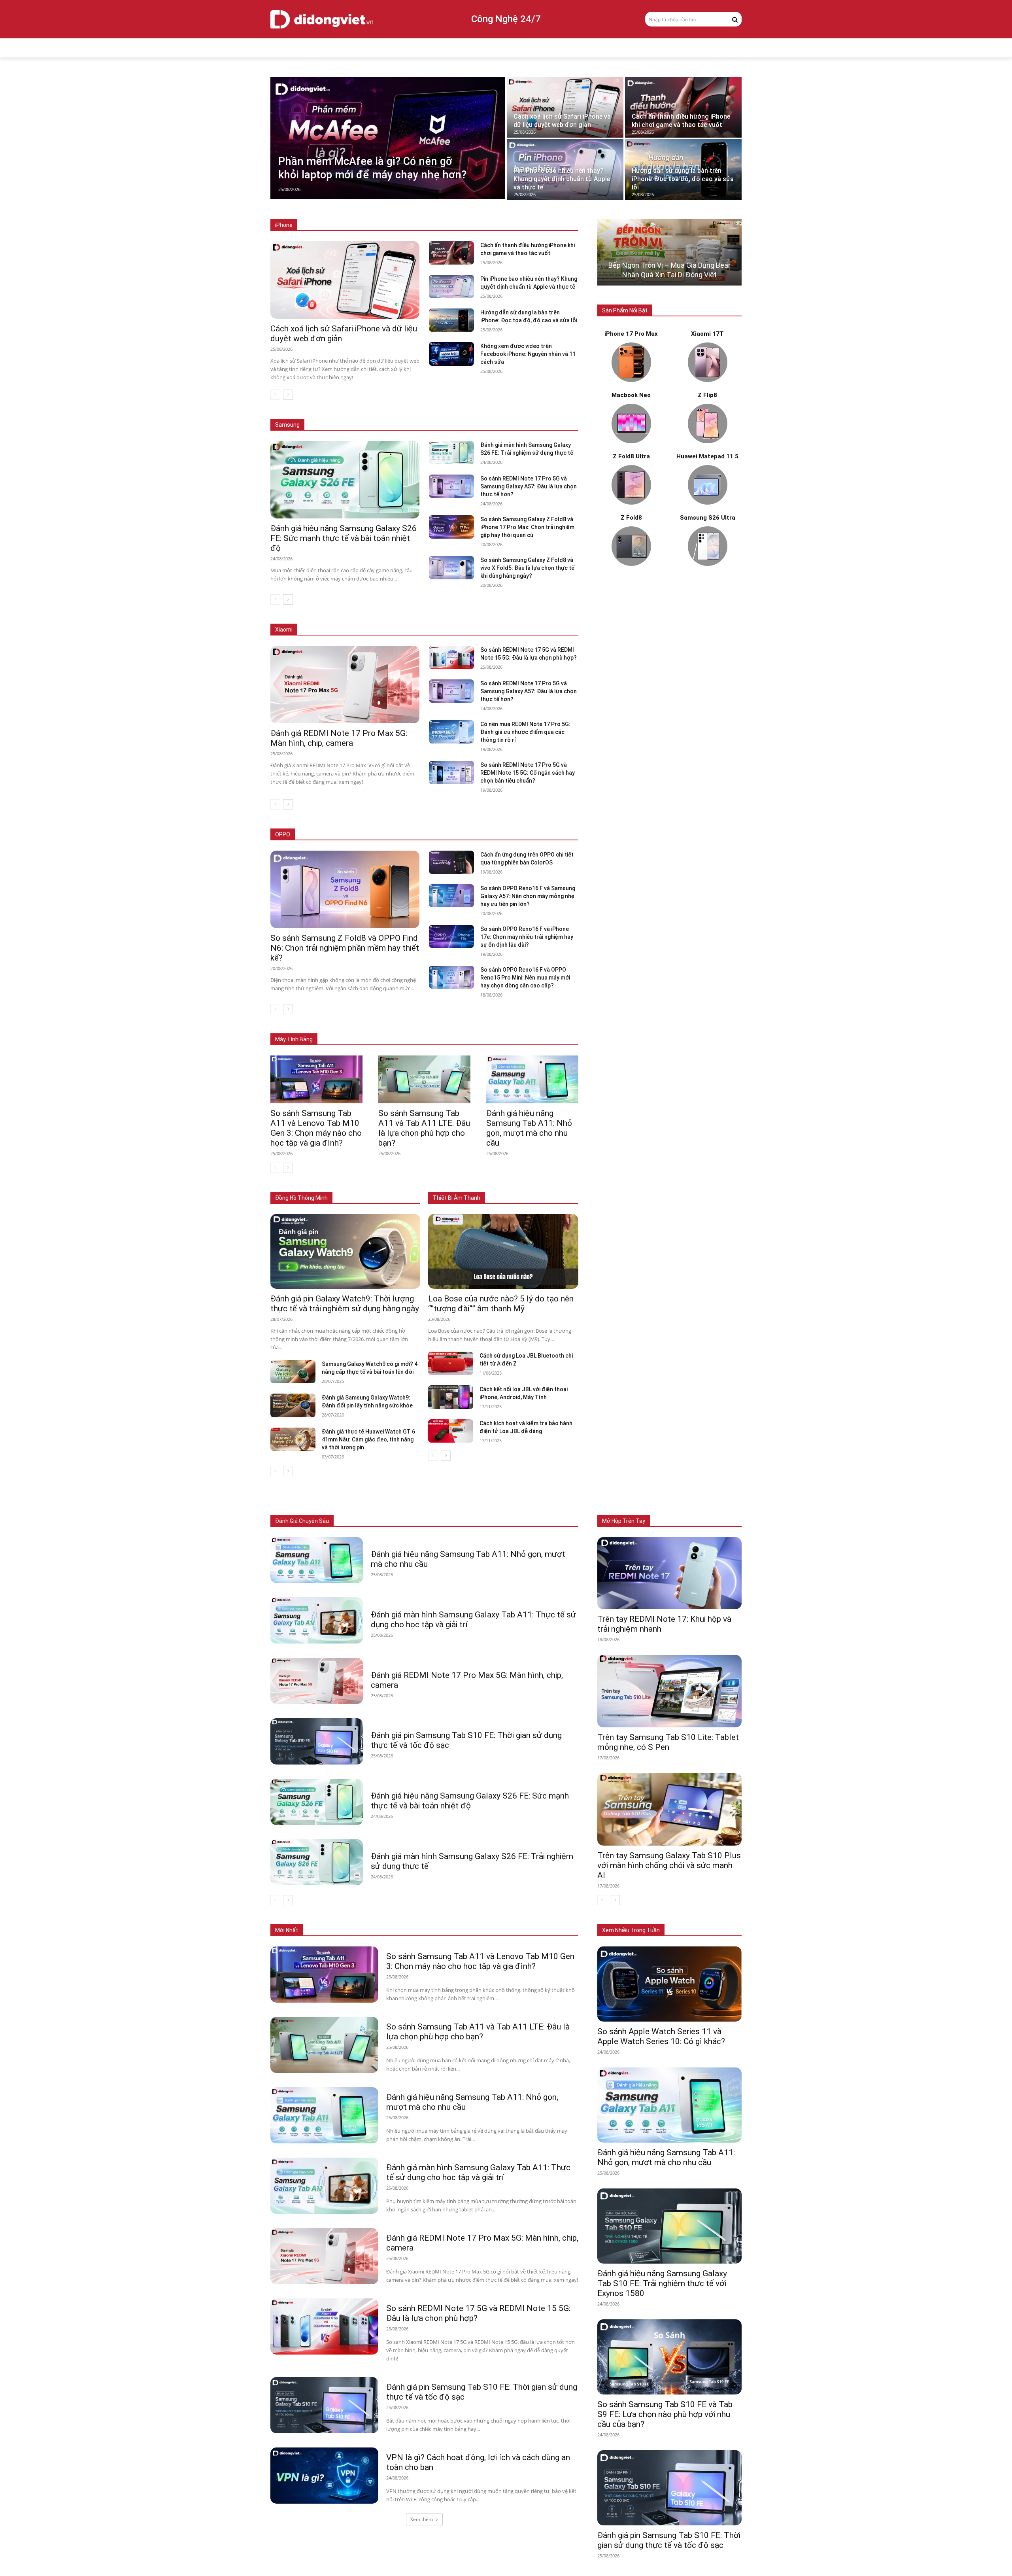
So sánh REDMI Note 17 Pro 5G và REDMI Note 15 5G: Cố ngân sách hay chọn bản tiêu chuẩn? (528, 773)
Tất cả (325, 225)
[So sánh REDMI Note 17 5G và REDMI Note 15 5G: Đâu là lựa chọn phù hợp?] (451, 657)
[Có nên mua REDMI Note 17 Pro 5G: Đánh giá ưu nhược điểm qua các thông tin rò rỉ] (451, 732)
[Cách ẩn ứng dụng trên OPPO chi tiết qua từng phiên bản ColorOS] (451, 862)
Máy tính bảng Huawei (553, 1028)
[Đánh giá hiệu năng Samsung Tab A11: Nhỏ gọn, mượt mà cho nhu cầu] (532, 1079)
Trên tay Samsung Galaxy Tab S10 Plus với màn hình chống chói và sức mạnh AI (669, 1865)
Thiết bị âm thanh (480, 1521)
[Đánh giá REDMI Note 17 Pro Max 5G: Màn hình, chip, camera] (345, 685)
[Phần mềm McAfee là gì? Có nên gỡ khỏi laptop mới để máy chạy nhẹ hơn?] (388, 138)
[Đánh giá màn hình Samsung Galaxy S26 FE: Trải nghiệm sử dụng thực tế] (451, 453)
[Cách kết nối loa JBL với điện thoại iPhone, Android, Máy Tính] (451, 1397)
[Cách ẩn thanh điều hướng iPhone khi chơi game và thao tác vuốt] (683, 107)
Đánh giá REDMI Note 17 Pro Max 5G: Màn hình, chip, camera (339, 738)
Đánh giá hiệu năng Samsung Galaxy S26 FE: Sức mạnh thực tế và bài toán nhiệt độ (344, 538)
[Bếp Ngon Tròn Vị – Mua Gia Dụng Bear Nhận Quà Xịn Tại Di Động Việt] (669, 252)
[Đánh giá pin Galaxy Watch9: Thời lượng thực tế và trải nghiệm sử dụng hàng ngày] (345, 1252)
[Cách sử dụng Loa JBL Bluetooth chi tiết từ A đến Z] (451, 1363)
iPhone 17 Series (363, 225)
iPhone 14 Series (512, 225)
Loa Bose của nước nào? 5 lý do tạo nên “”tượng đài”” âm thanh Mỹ (501, 1304)
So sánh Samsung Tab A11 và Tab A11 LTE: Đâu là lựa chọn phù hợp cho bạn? (424, 1128)
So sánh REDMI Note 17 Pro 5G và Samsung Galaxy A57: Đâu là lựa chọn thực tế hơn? (529, 486)
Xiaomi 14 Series (433, 630)
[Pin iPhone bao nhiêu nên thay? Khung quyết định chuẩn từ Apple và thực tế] (565, 169)
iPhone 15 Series (462, 225)
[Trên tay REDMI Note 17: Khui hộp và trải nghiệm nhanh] (669, 1573)
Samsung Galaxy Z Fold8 (415, 413)
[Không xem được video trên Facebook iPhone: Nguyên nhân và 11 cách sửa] (451, 354)
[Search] (735, 19)
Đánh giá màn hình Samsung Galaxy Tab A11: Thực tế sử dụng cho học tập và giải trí (478, 2172)
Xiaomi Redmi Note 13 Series (498, 630)
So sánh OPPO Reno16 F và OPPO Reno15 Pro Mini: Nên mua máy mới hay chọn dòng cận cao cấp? (525, 978)
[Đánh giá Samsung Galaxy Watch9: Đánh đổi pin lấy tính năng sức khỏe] (293, 1405)
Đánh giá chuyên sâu (302, 1521)
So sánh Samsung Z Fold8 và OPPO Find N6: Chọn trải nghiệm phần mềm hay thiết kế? (345, 948)
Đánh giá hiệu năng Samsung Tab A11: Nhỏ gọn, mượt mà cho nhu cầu (529, 1128)
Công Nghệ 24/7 (506, 19)
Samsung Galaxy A (557, 413)
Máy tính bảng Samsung (428, 1028)
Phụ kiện (521, 1521)
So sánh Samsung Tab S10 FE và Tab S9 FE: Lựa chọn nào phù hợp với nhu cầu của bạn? (665, 2414)
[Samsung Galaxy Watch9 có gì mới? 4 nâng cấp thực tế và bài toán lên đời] (293, 1372)
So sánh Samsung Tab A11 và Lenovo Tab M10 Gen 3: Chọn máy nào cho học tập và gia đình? (316, 1128)
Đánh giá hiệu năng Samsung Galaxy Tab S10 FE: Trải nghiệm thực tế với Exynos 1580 (662, 2283)
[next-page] (288, 395)
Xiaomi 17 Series (330, 630)
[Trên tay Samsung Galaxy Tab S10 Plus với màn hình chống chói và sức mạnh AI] (669, 1809)
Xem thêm (422, 2519)
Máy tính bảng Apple (365, 1028)
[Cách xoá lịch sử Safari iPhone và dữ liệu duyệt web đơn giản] (565, 107)
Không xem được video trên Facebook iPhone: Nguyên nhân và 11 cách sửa (528, 354)
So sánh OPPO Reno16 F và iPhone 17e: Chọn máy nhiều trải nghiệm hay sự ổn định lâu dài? (527, 937)
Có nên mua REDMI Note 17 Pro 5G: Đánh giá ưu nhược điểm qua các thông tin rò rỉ (525, 732)
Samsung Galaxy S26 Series (342, 413)
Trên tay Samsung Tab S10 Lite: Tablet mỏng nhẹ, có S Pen (668, 1742)
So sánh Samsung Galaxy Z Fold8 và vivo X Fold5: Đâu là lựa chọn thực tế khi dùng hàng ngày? (527, 568)
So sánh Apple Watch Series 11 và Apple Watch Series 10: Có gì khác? (661, 2036)
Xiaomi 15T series (382, 630)
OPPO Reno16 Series (479, 835)
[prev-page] (275, 395)
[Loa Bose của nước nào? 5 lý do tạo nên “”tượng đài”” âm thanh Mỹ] (503, 1252)
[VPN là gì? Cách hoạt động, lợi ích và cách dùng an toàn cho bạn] (324, 2476)
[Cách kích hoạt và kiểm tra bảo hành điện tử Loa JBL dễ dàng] (451, 1431)
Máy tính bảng (401, 1521)
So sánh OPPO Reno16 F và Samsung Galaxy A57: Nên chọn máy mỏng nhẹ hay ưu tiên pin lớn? (528, 896)
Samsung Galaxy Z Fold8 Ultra (489, 413)
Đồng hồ (439, 1521)
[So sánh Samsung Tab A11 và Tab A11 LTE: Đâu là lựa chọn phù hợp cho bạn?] (424, 1079)
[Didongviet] (322, 19)
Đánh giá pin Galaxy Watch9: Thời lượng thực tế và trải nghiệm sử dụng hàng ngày (345, 1304)
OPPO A (522, 835)
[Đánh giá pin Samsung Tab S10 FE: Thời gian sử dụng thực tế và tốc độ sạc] (317, 1741)
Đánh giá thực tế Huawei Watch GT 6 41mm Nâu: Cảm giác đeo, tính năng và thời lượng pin (368, 1439)
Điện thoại (362, 1521)
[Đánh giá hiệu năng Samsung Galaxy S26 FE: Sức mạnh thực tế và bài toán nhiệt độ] (345, 480)
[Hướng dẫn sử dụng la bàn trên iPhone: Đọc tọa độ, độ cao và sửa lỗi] (683, 169)
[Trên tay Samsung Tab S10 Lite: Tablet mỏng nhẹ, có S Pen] (669, 1691)
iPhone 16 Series (412, 225)
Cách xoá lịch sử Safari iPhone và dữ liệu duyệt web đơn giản (344, 334)
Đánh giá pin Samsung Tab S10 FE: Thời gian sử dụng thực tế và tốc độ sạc (669, 2540)
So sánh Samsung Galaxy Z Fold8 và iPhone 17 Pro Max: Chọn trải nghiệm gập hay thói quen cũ (527, 527)
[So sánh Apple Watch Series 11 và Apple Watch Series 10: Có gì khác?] (669, 1984)
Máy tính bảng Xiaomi (492, 1028)
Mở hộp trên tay (624, 1521)
